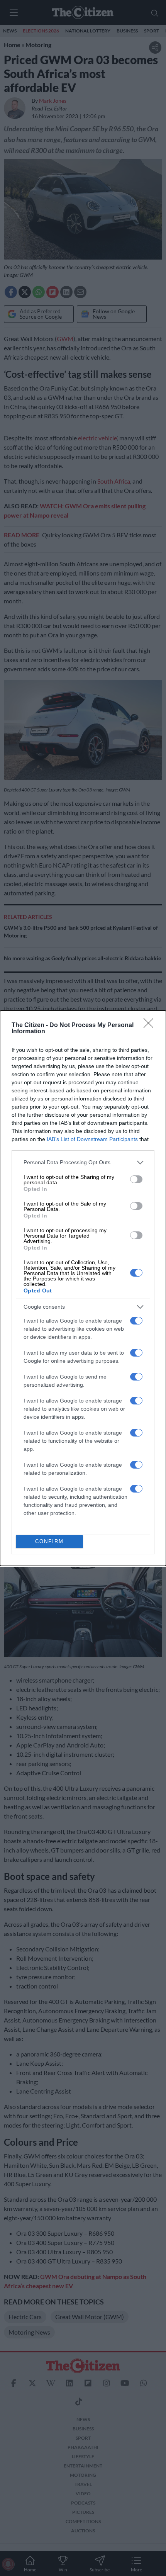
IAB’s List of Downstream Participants (92, 1139)
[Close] (151, 1026)
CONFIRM (49, 1541)
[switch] (136, 1179)
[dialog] (83, 1288)
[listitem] (83, 1162)
